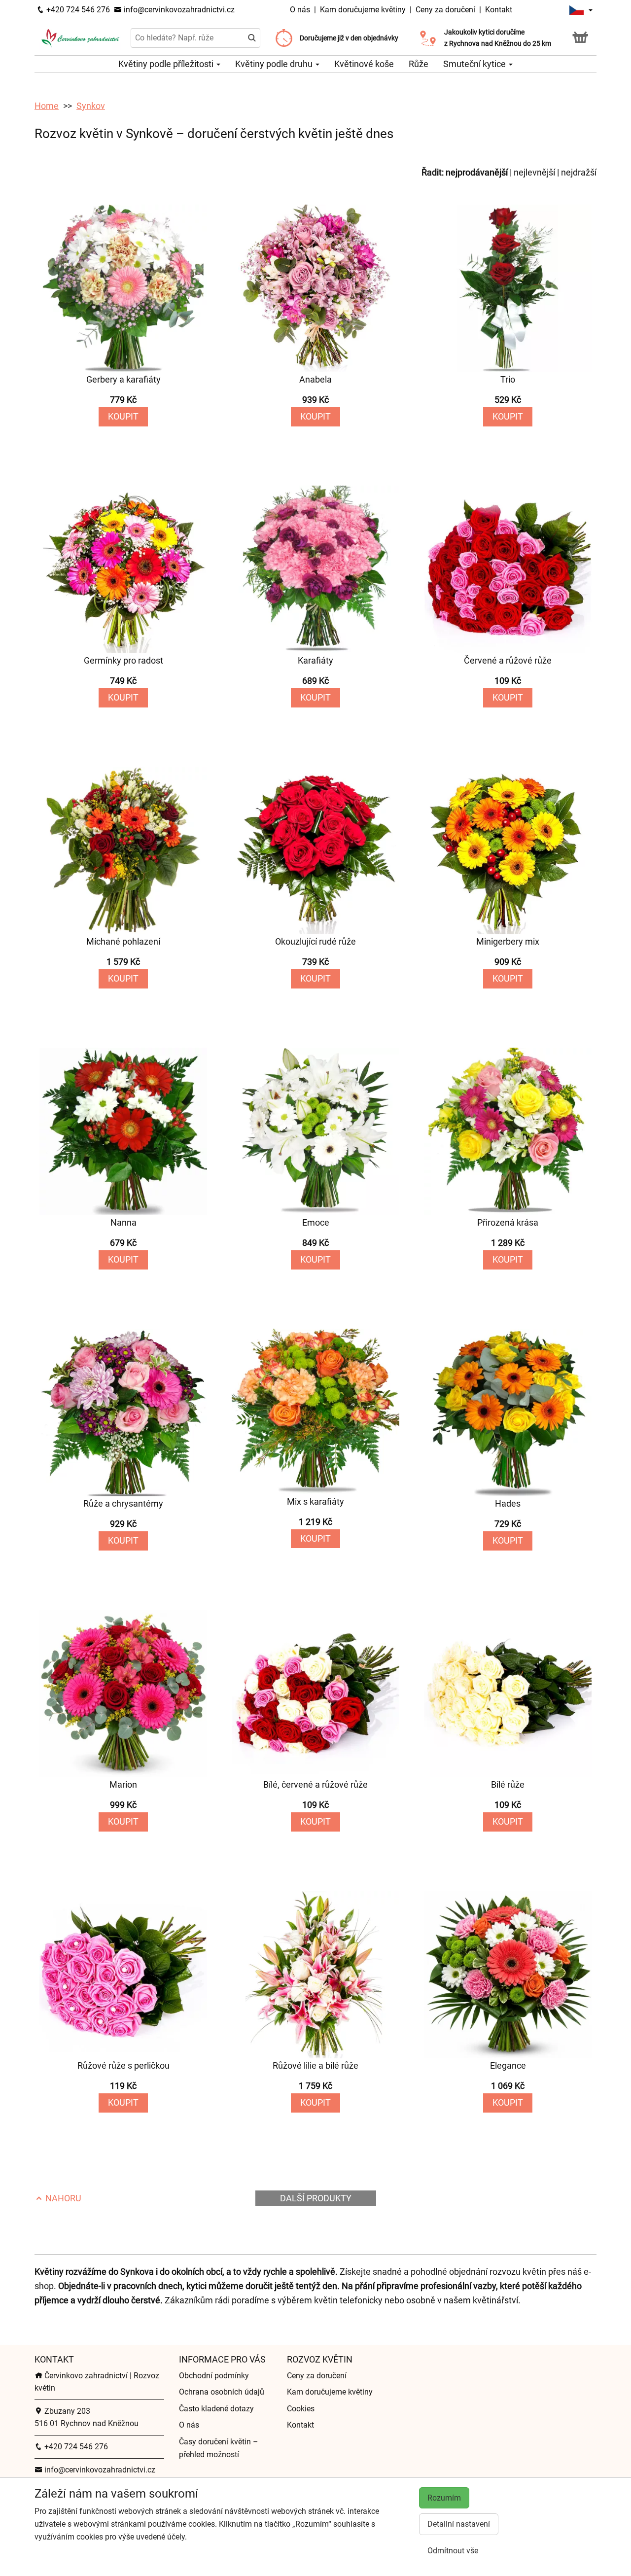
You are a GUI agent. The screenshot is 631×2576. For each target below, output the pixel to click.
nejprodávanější (477, 172)
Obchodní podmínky (214, 2376)
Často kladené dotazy (216, 2409)
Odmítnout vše (453, 2551)
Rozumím (444, 2498)
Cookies (301, 2409)
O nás (301, 10)
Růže (419, 64)
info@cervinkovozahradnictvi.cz (178, 10)
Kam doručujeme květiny (363, 10)
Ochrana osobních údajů (222, 2392)
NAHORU (62, 2198)
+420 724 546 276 (77, 10)
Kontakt (499, 10)
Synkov (91, 106)
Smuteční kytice (475, 64)
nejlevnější (534, 172)
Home (47, 106)
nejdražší (579, 172)
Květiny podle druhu (275, 64)
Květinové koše (364, 64)
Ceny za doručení (445, 10)
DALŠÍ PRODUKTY (316, 2198)
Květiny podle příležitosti (167, 64)
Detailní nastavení (459, 2524)
